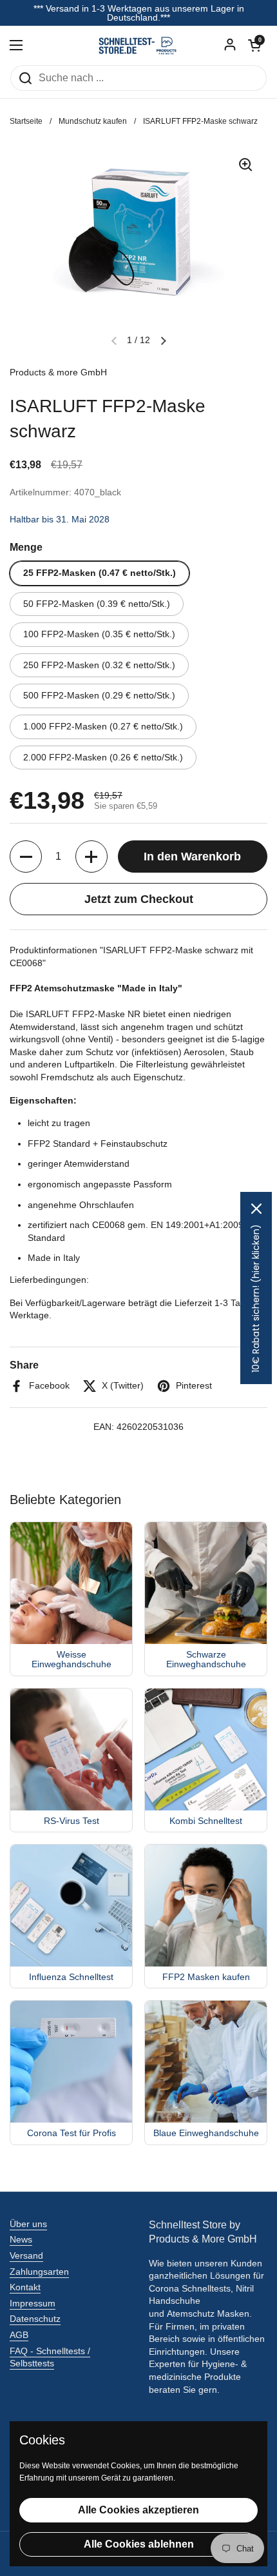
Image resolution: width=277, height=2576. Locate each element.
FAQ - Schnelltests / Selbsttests (50, 2357)
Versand (26, 2255)
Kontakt (25, 2287)
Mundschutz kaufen (93, 121)
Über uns (28, 2224)
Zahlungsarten (39, 2272)
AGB (19, 2335)
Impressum (33, 2303)
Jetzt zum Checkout (139, 899)
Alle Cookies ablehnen (139, 2544)
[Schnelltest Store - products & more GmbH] (138, 45)
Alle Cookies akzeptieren (138, 2510)
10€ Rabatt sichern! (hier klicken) (256, 1298)
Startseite (26, 121)
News (21, 2239)
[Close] (256, 1209)
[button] (254, 45)
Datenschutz (35, 2319)
